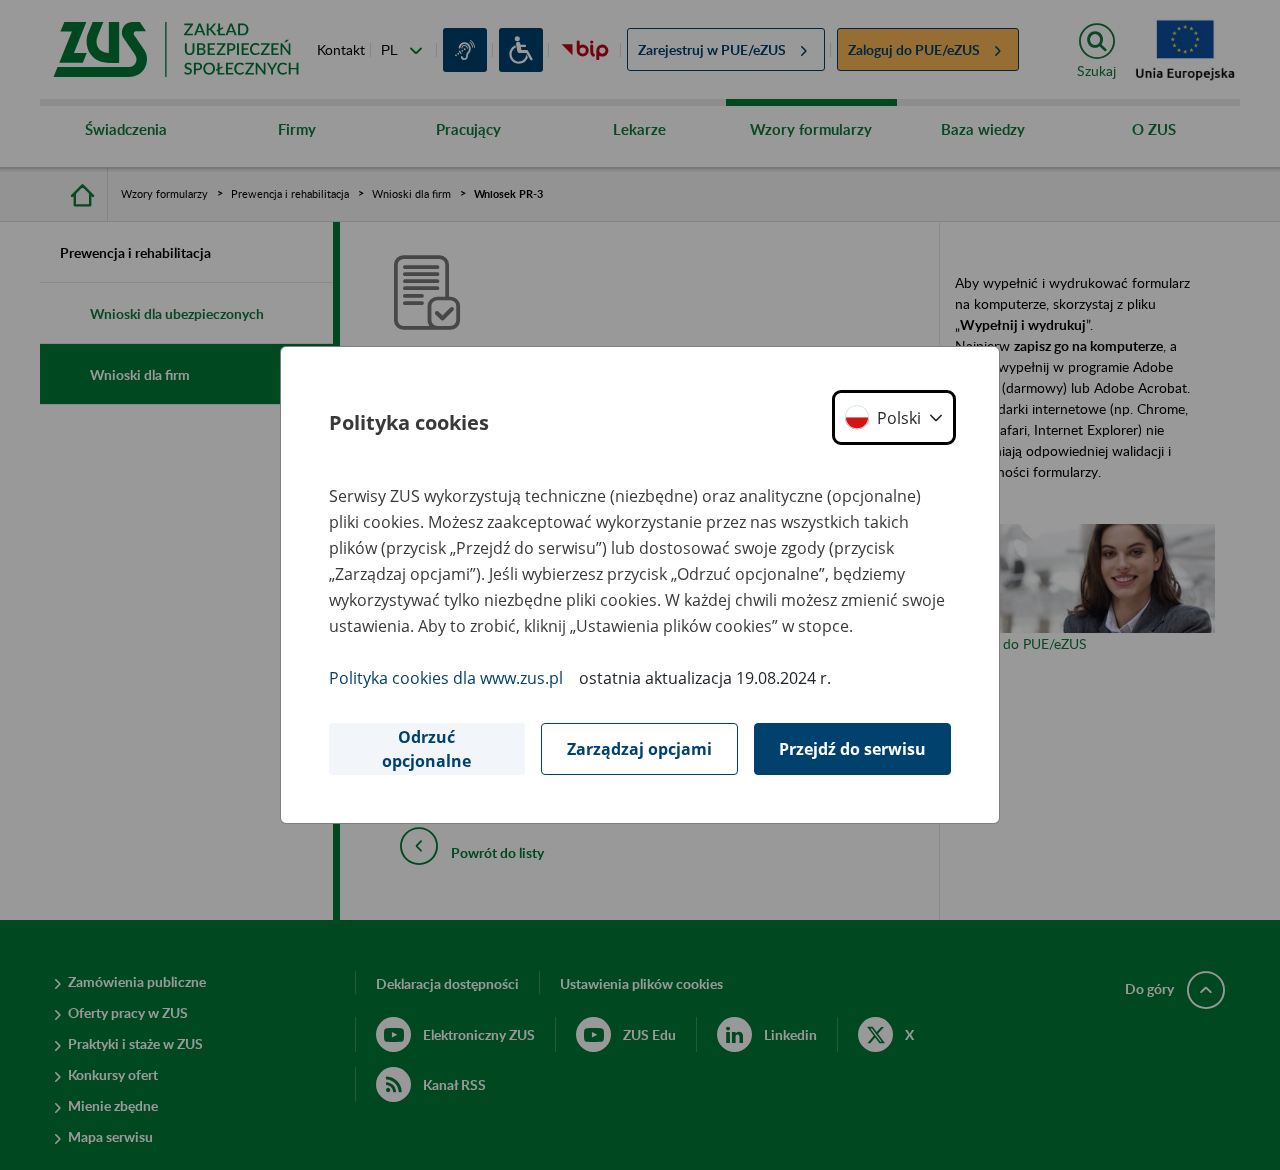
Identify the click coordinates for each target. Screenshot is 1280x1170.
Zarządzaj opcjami (639, 749)
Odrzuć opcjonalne (426, 749)
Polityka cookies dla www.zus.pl (446, 678)
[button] (894, 417)
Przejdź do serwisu (852, 749)
